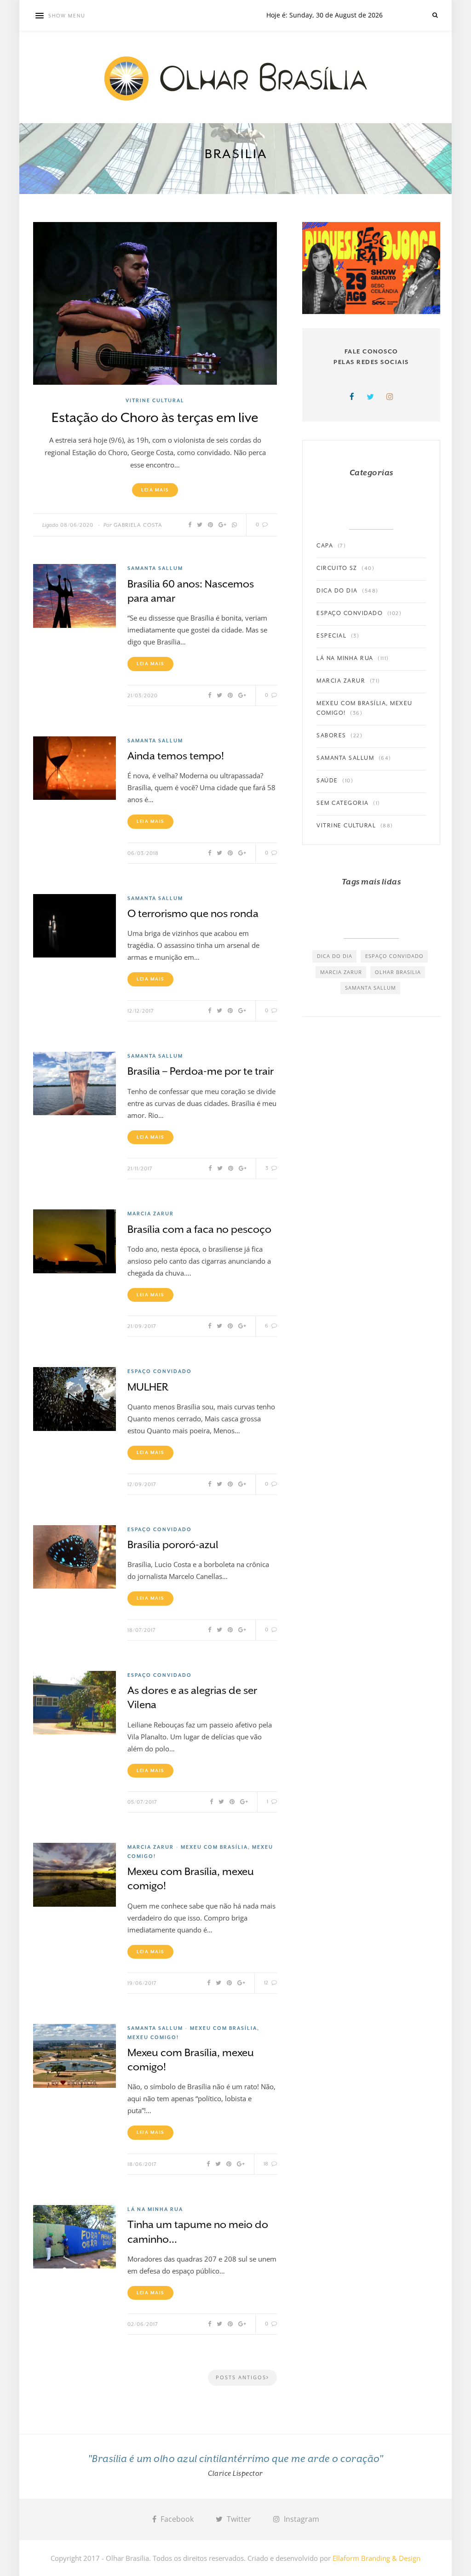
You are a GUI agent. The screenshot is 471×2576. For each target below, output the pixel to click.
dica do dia (335, 956)
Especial (331, 636)
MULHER (148, 1387)
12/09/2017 (142, 1485)
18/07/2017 (142, 1630)
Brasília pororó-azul (173, 1544)
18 (267, 2164)
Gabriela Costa (138, 525)
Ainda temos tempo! (176, 756)
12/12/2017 (141, 1011)
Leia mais (155, 490)
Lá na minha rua (155, 2209)
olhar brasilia (398, 972)
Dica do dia (337, 591)
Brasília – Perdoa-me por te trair (201, 1071)
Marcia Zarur (151, 1214)
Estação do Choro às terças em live (155, 418)
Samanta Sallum (155, 568)
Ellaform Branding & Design (376, 2558)
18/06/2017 (142, 2164)
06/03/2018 (143, 853)
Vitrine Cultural (155, 400)
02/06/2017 (143, 2324)
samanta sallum (370, 988)
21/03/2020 (143, 696)
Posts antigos (241, 2377)
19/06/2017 (142, 1983)
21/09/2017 (142, 1326)
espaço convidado (394, 956)
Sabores (331, 735)
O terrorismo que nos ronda (193, 913)
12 (267, 1983)
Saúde (327, 781)
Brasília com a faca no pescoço (199, 1229)
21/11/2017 (140, 1169)
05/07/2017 (142, 1802)
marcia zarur (341, 972)
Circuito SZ (337, 568)
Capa (325, 546)
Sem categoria (343, 803)
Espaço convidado (160, 1371)
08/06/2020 (77, 525)
